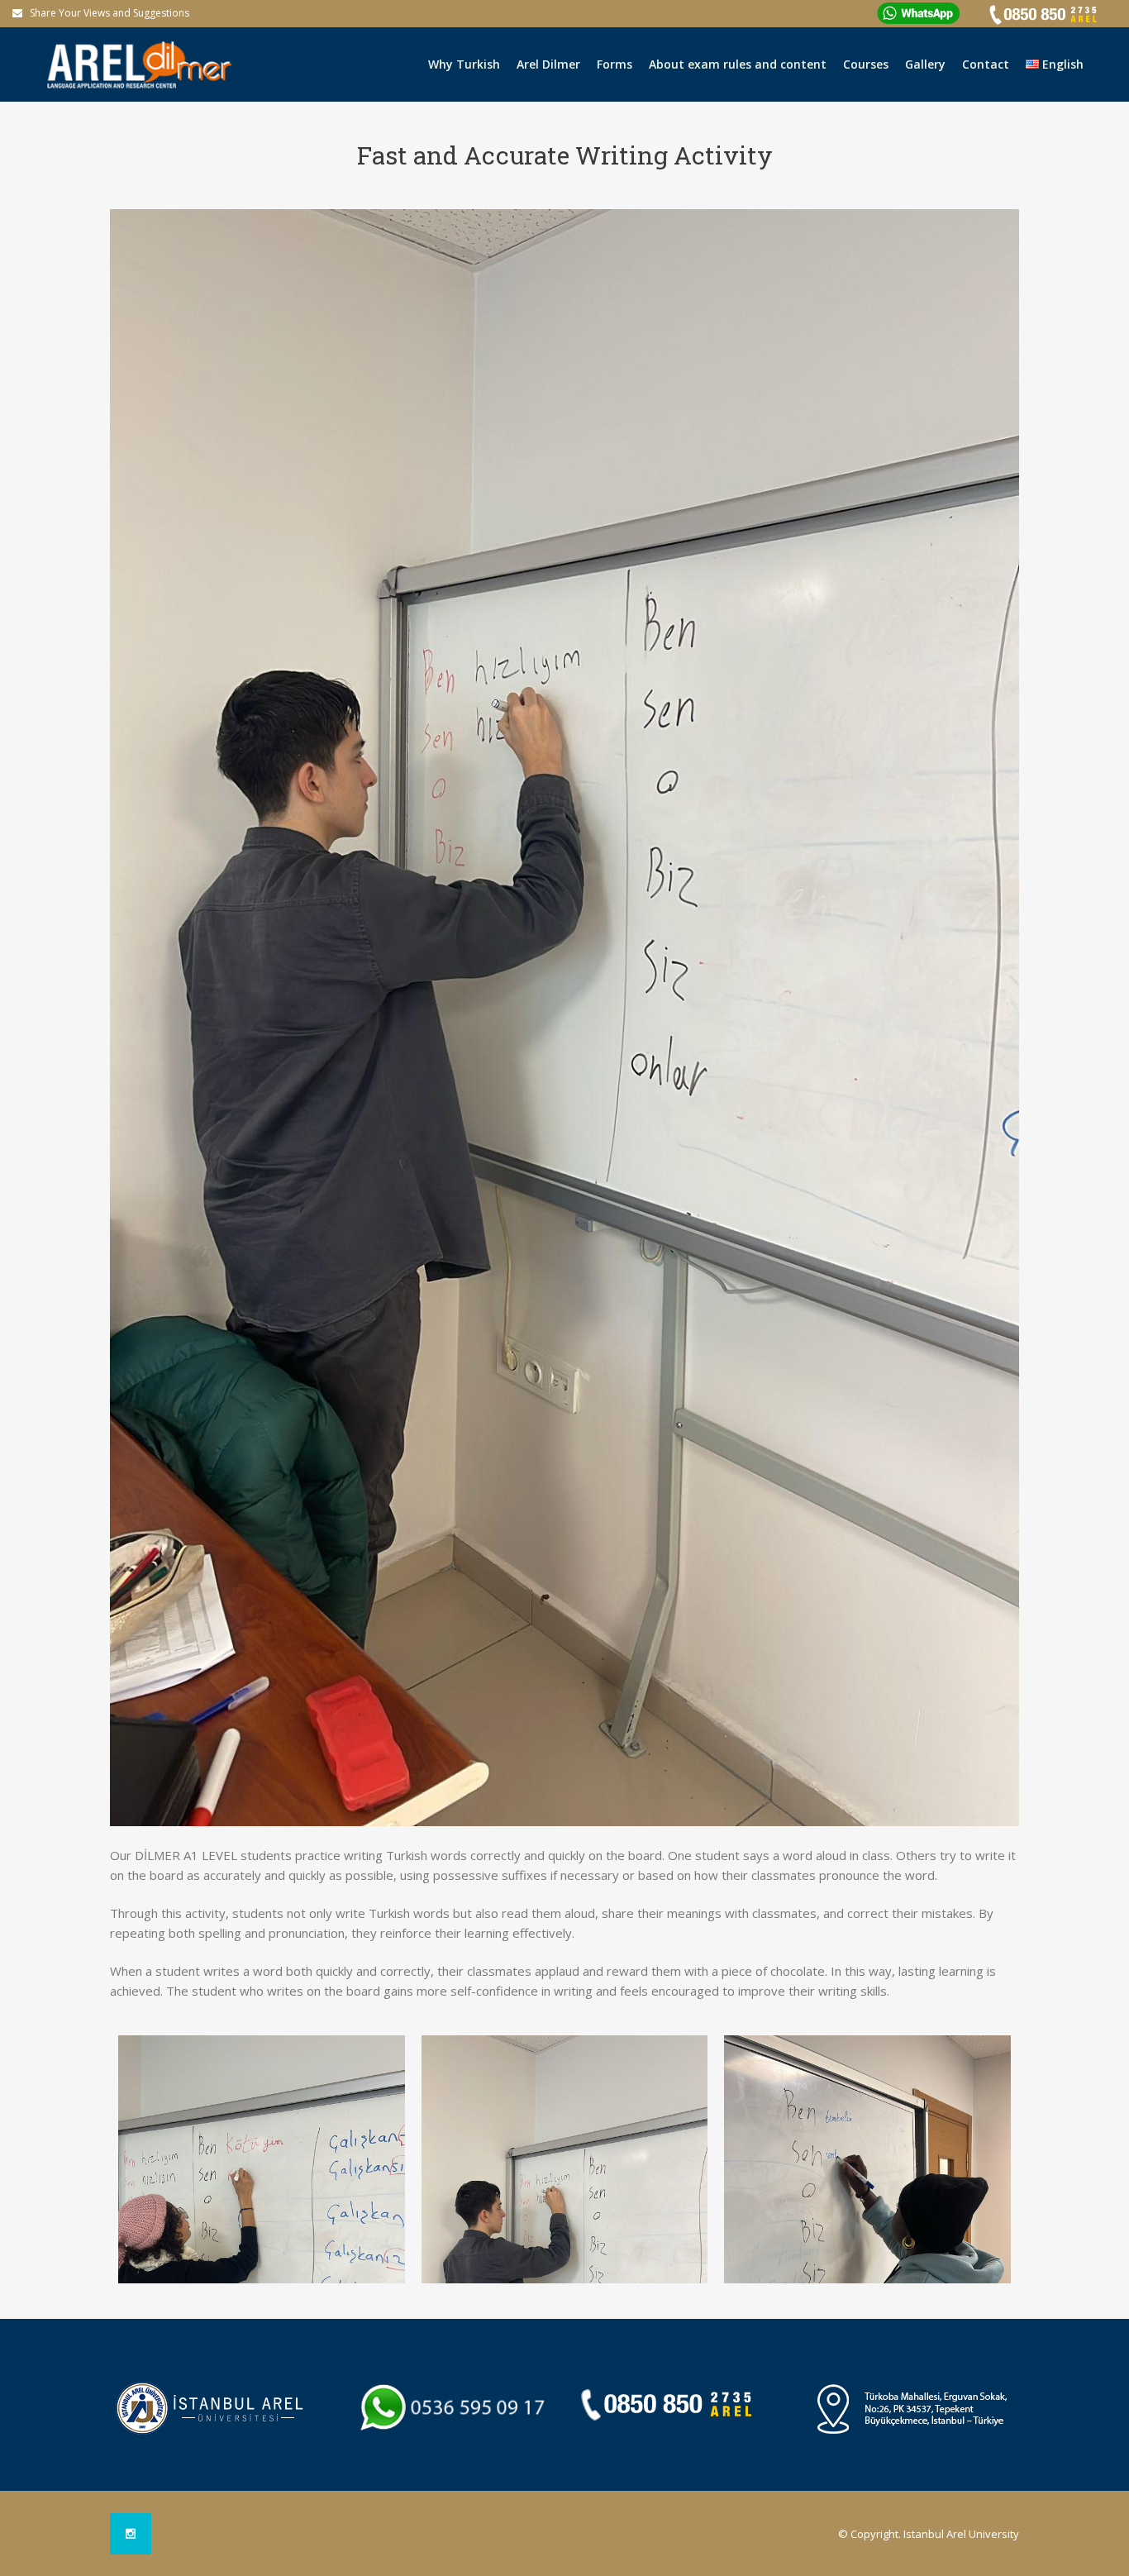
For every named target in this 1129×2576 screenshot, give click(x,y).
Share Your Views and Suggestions (110, 13)
